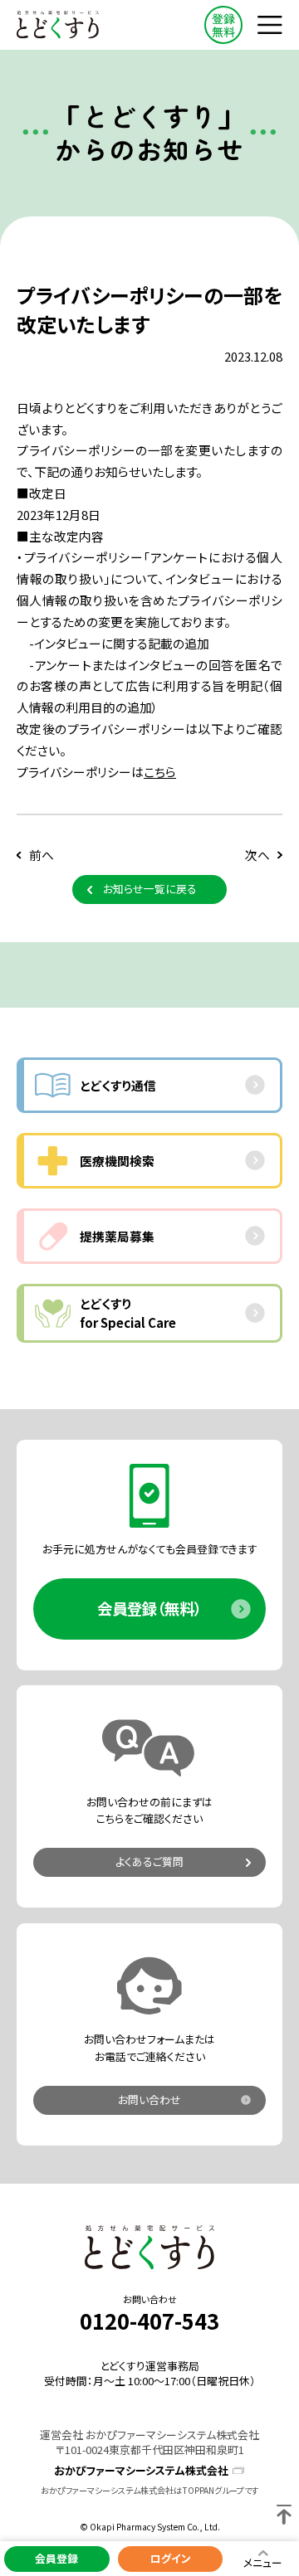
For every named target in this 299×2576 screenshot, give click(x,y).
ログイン (171, 2558)
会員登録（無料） (149, 1608)
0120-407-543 (149, 2321)
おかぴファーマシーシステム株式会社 (141, 2471)
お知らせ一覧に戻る (150, 889)
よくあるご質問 (149, 1862)
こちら (160, 772)
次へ (257, 855)
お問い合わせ (149, 2100)
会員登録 (56, 2558)
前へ (42, 855)
